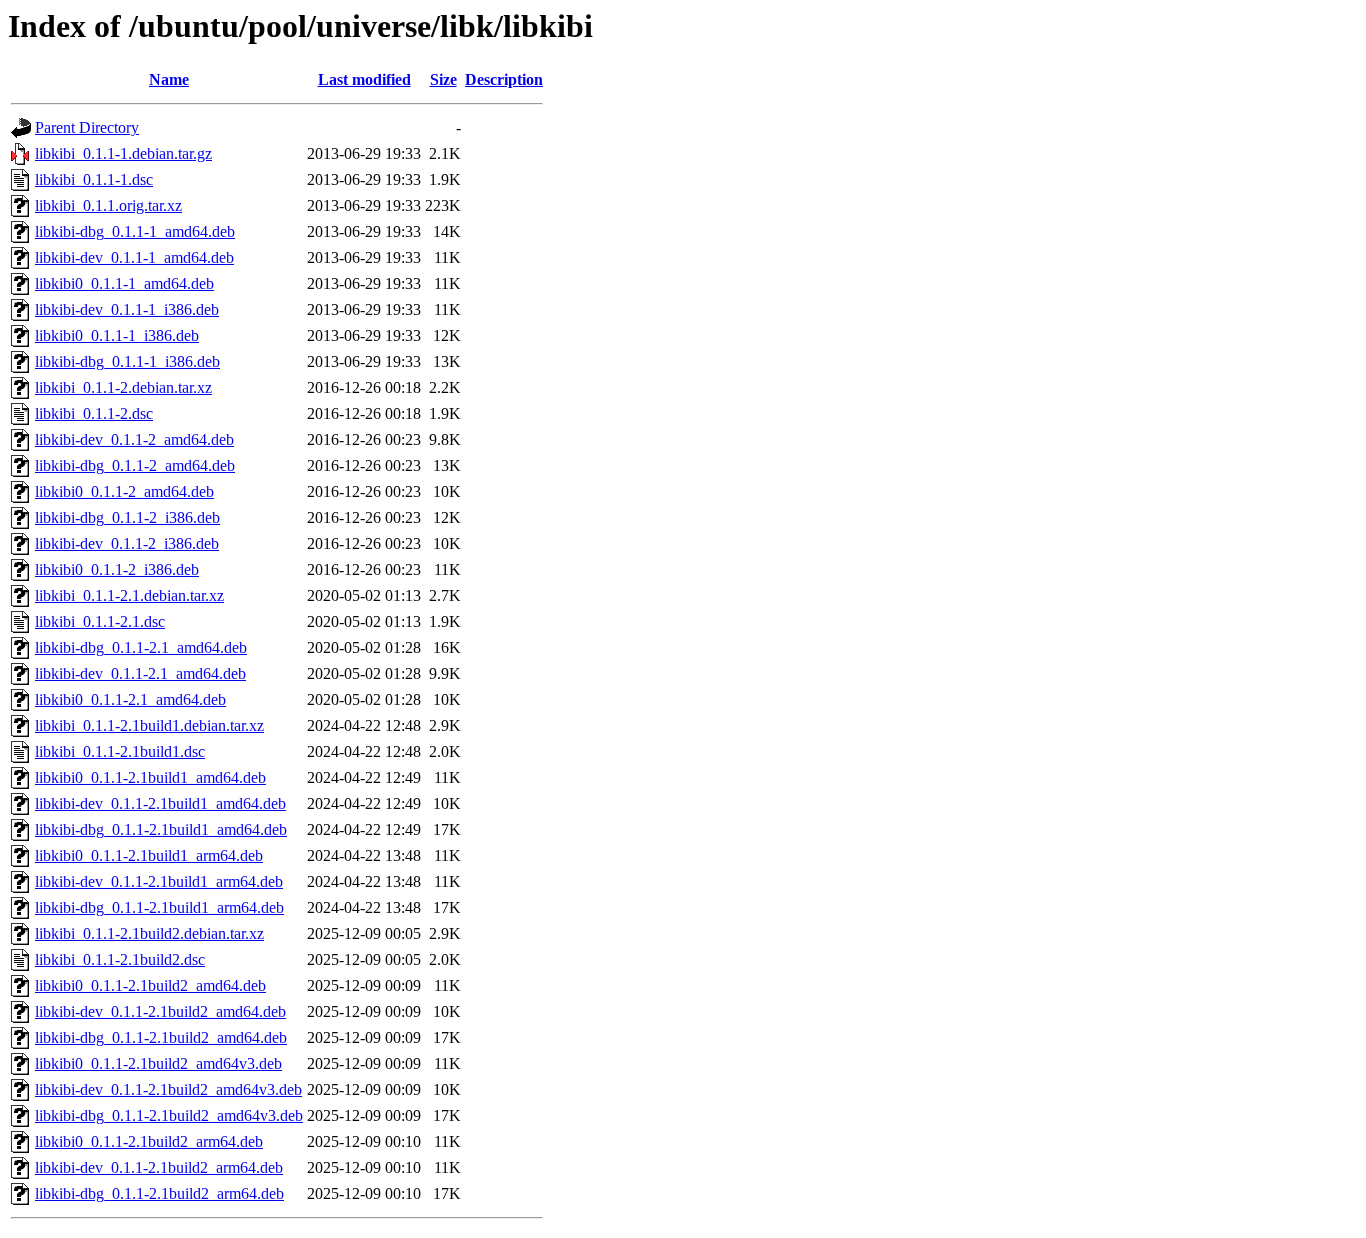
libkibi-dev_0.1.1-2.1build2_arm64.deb (159, 1167)
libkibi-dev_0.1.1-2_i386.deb (127, 543)
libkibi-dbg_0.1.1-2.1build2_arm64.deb (159, 1193)
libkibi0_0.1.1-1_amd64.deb (124, 283)
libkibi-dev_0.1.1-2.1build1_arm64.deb (159, 881)
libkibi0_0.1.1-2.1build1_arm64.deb (149, 855)
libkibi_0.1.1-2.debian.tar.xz (123, 387)
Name (169, 79)
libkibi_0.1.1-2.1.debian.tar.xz (129, 595)
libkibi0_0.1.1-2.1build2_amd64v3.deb (158, 1063)
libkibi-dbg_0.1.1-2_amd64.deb (135, 465)
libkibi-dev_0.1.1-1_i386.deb (127, 309)
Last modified (364, 79)
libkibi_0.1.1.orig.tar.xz (108, 205)
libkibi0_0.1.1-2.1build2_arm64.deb (149, 1141)
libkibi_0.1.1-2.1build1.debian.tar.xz (149, 725)
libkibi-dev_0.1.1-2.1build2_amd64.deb (160, 1011)
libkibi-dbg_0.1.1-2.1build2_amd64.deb (161, 1037)
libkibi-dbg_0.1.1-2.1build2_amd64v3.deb (169, 1115)
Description (504, 79)
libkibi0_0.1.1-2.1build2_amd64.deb (150, 985)
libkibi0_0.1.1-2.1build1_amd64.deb (150, 777)
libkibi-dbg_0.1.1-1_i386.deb (127, 361)
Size (443, 79)
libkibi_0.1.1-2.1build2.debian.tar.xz (149, 933)
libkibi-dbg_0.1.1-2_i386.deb (127, 517)
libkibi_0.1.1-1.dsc (94, 179)
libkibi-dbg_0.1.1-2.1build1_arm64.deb (159, 907)
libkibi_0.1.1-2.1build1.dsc (120, 751)
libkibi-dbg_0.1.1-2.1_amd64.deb (141, 647)
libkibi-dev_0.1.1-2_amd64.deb (134, 439)
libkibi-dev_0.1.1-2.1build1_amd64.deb (160, 803)
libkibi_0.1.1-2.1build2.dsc (120, 959)
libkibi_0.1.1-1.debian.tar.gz (123, 153)
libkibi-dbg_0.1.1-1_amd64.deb (135, 231)
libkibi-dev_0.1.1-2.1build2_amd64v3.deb (168, 1089)
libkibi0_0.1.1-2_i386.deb (117, 569)
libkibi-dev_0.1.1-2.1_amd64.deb (140, 673)
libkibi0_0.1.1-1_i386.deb (117, 335)
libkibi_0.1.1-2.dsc (94, 413)
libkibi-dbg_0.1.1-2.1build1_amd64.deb (161, 829)
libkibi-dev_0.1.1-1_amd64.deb (134, 257)
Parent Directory (87, 127)
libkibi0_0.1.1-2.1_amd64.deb (130, 699)
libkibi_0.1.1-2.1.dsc (100, 621)
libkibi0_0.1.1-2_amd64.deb (124, 491)
